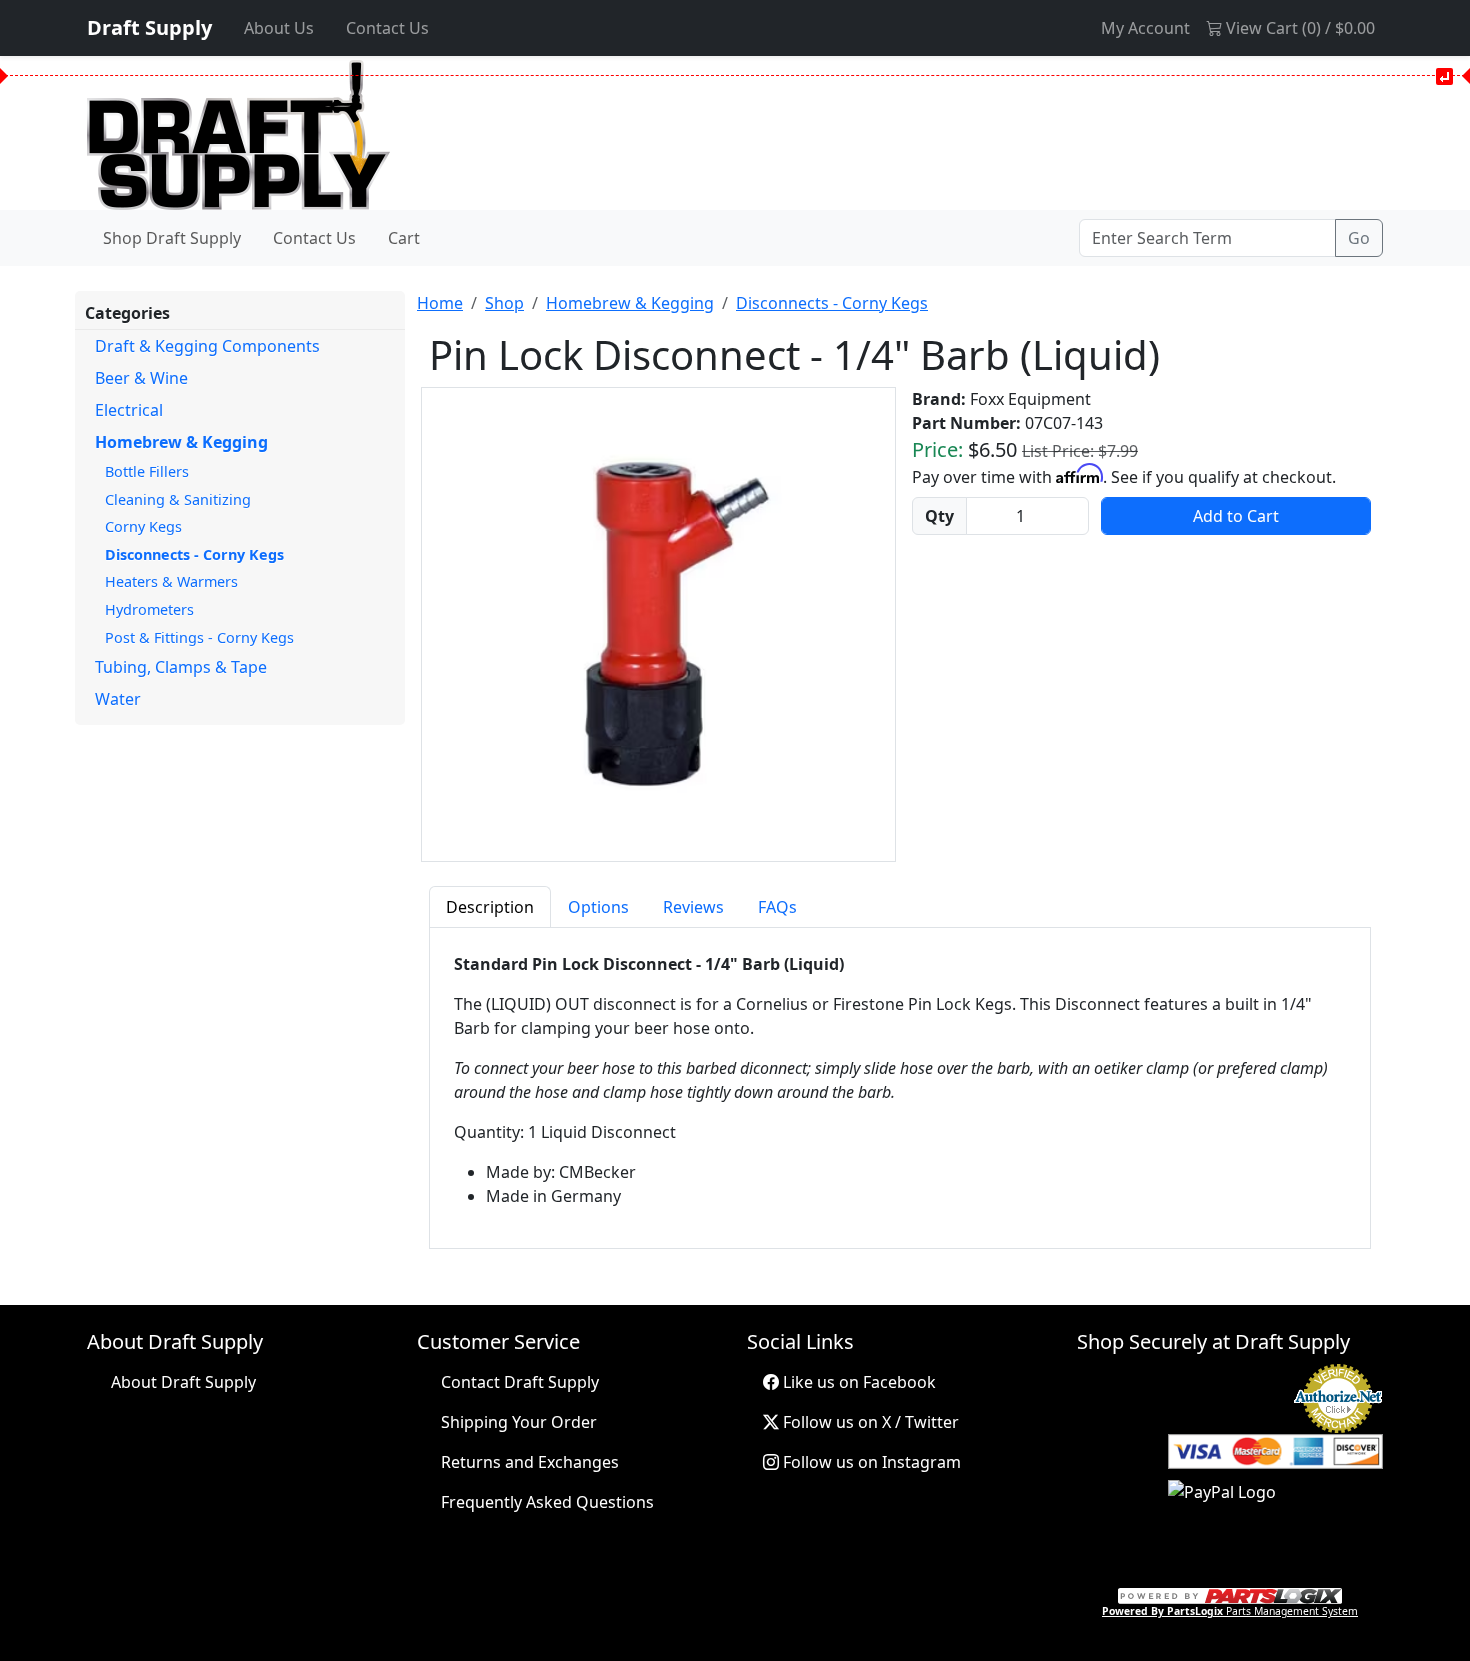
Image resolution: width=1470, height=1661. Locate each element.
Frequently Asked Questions (547, 1502)
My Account (1145, 28)
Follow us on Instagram (870, 1462)
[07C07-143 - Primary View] (658, 625)
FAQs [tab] (777, 907)
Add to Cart (1236, 516)
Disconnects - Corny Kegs (194, 554)
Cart (404, 238)
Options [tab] (598, 907)
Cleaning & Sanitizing (178, 499)
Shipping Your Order (519, 1422)
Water (118, 699)
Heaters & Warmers (171, 581)
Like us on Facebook (857, 1382)
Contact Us (387, 28)
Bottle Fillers (147, 471)
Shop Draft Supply (172, 238)
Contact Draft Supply (520, 1382)
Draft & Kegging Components (207, 346)
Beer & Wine (141, 378)
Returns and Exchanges (530, 1462)
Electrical (129, 410)
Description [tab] (490, 907)
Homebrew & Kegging (181, 442)
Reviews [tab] (693, 907)
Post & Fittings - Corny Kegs (199, 637)
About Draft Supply (183, 1382)
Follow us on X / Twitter (869, 1422)
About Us (279, 28)
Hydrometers (149, 609)
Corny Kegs (143, 526)
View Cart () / (1298, 28)
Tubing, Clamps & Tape (181, 667)
